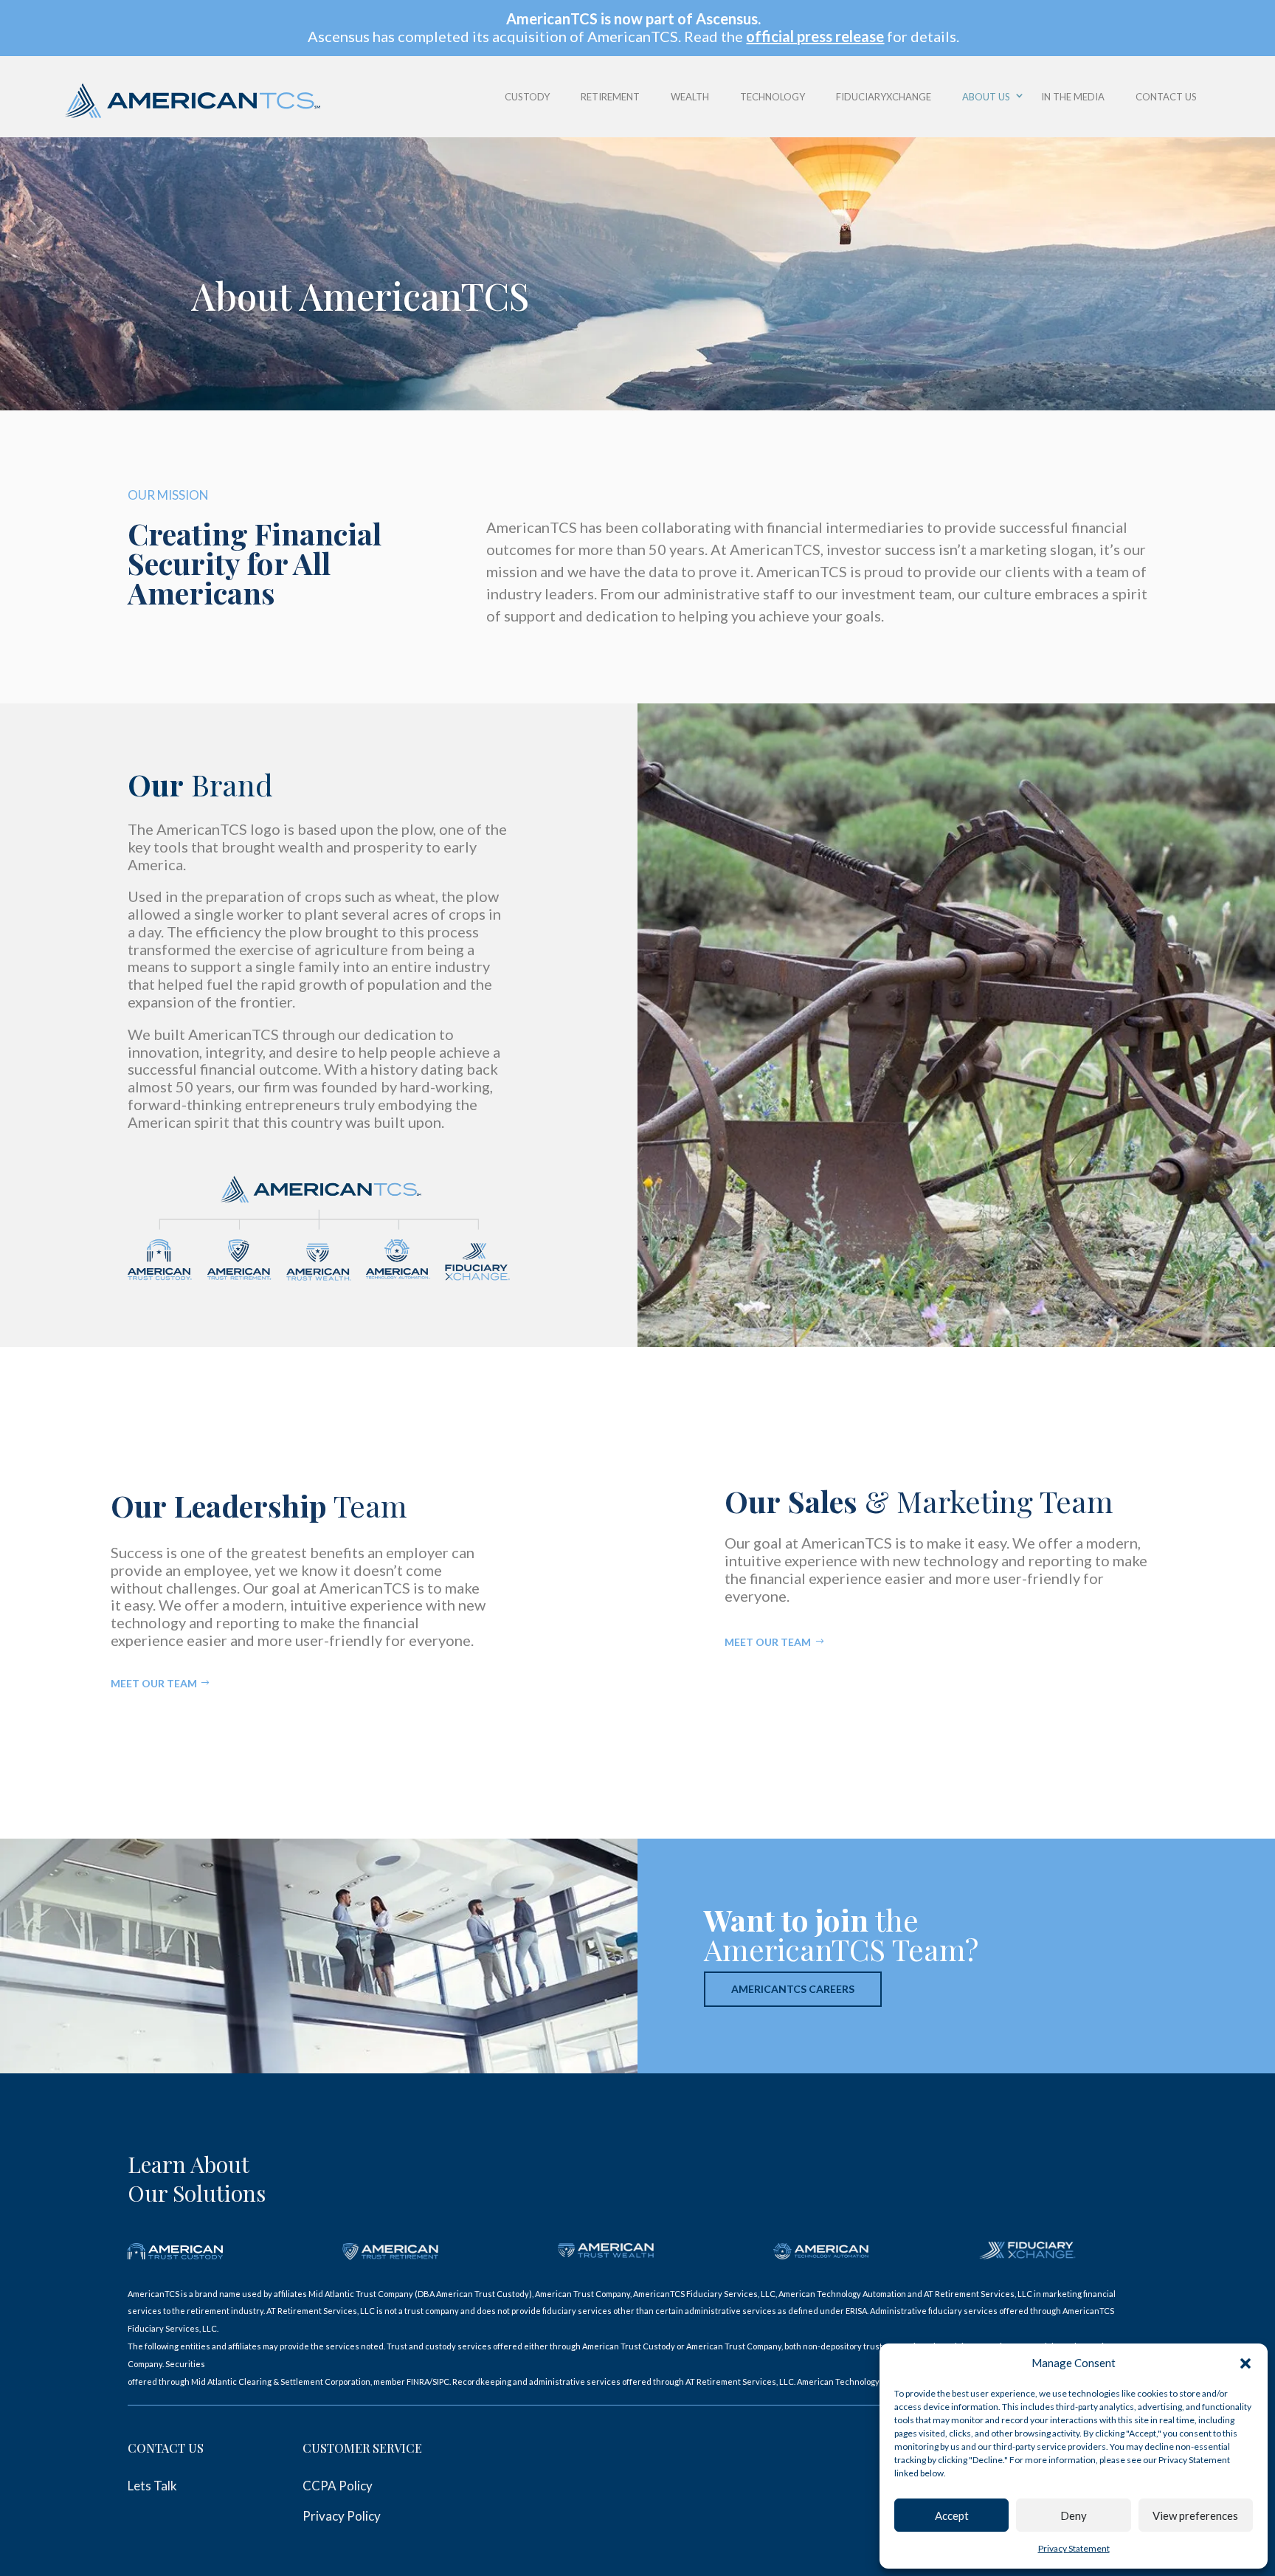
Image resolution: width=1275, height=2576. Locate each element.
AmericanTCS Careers (793, 1989)
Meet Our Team (154, 1683)
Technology (773, 97)
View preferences (1195, 2515)
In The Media (1073, 97)
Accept (952, 2515)
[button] (1245, 2363)
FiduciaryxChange (884, 97)
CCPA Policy (338, 2486)
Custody (527, 97)
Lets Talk (152, 2486)
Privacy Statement (1074, 2548)
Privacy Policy (342, 2516)
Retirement (610, 97)
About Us (986, 97)
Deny (1074, 2515)
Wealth (690, 97)
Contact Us (1166, 97)
